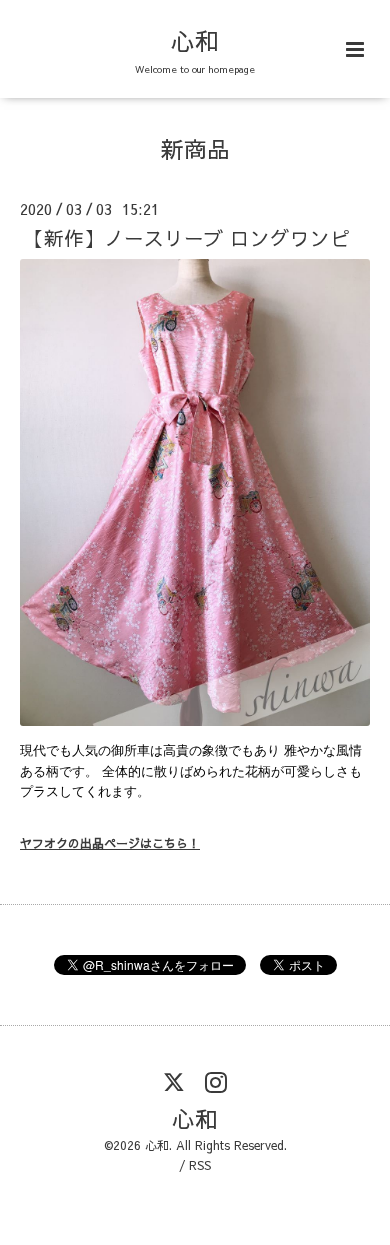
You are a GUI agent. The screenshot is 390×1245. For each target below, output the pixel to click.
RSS (200, 1165)
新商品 (195, 148)
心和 (195, 40)
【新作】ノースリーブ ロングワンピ (187, 237)
